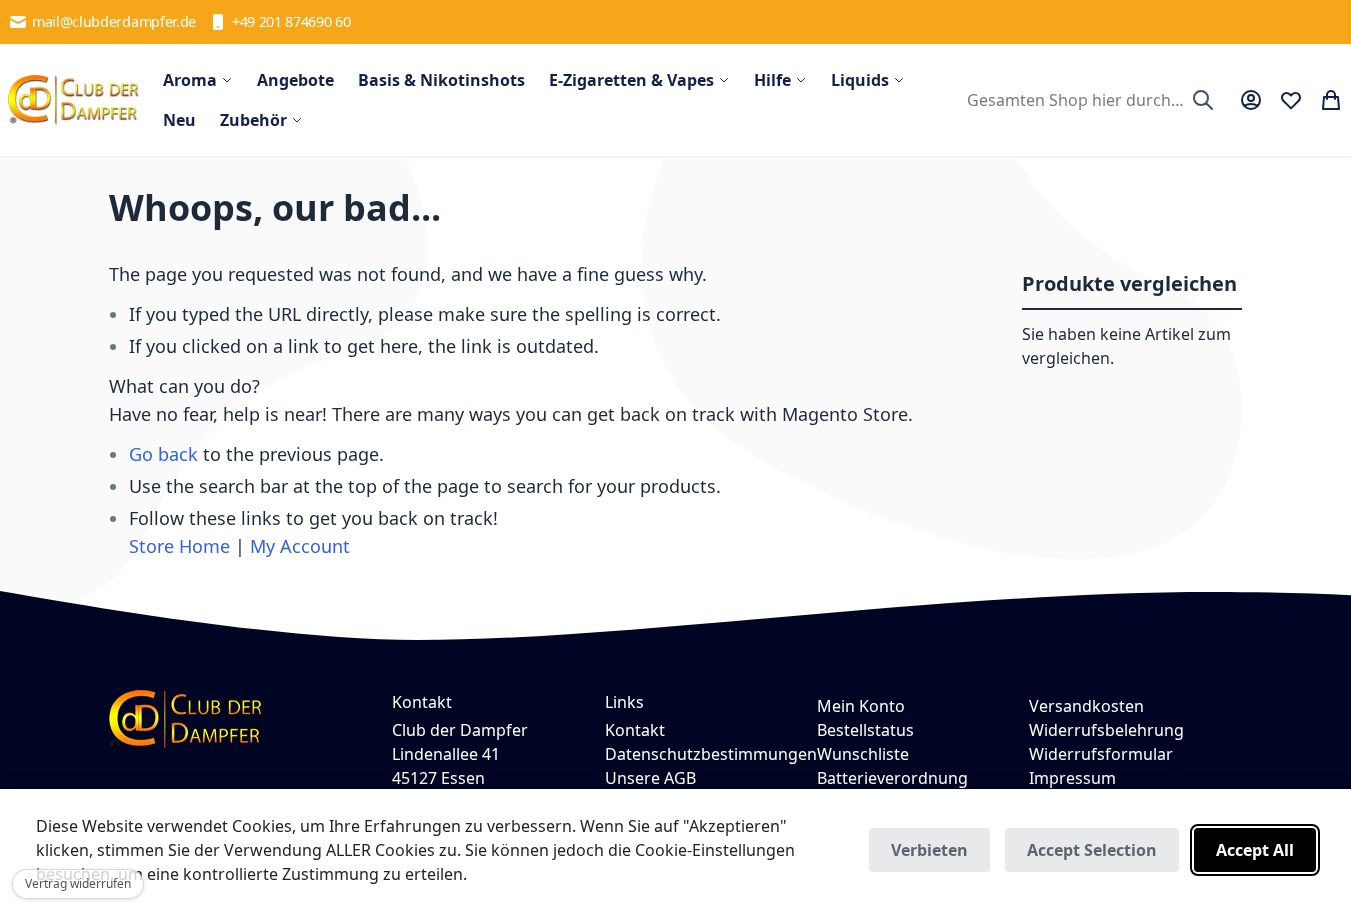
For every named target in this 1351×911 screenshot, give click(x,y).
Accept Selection (1092, 850)
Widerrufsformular (1101, 754)
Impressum (1072, 778)
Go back (163, 454)
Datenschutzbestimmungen (711, 754)
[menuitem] (198, 80)
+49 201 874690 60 (291, 21)
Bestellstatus (865, 730)
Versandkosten (1086, 706)
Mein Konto (861, 706)
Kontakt (635, 730)
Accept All (1255, 850)
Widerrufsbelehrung (1106, 730)
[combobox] (1088, 100)
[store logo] (73, 100)
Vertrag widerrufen (78, 883)
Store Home (179, 546)
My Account (300, 546)
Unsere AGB (650, 778)
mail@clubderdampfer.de (114, 21)
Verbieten (929, 850)
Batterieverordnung (892, 778)
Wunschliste (863, 754)
